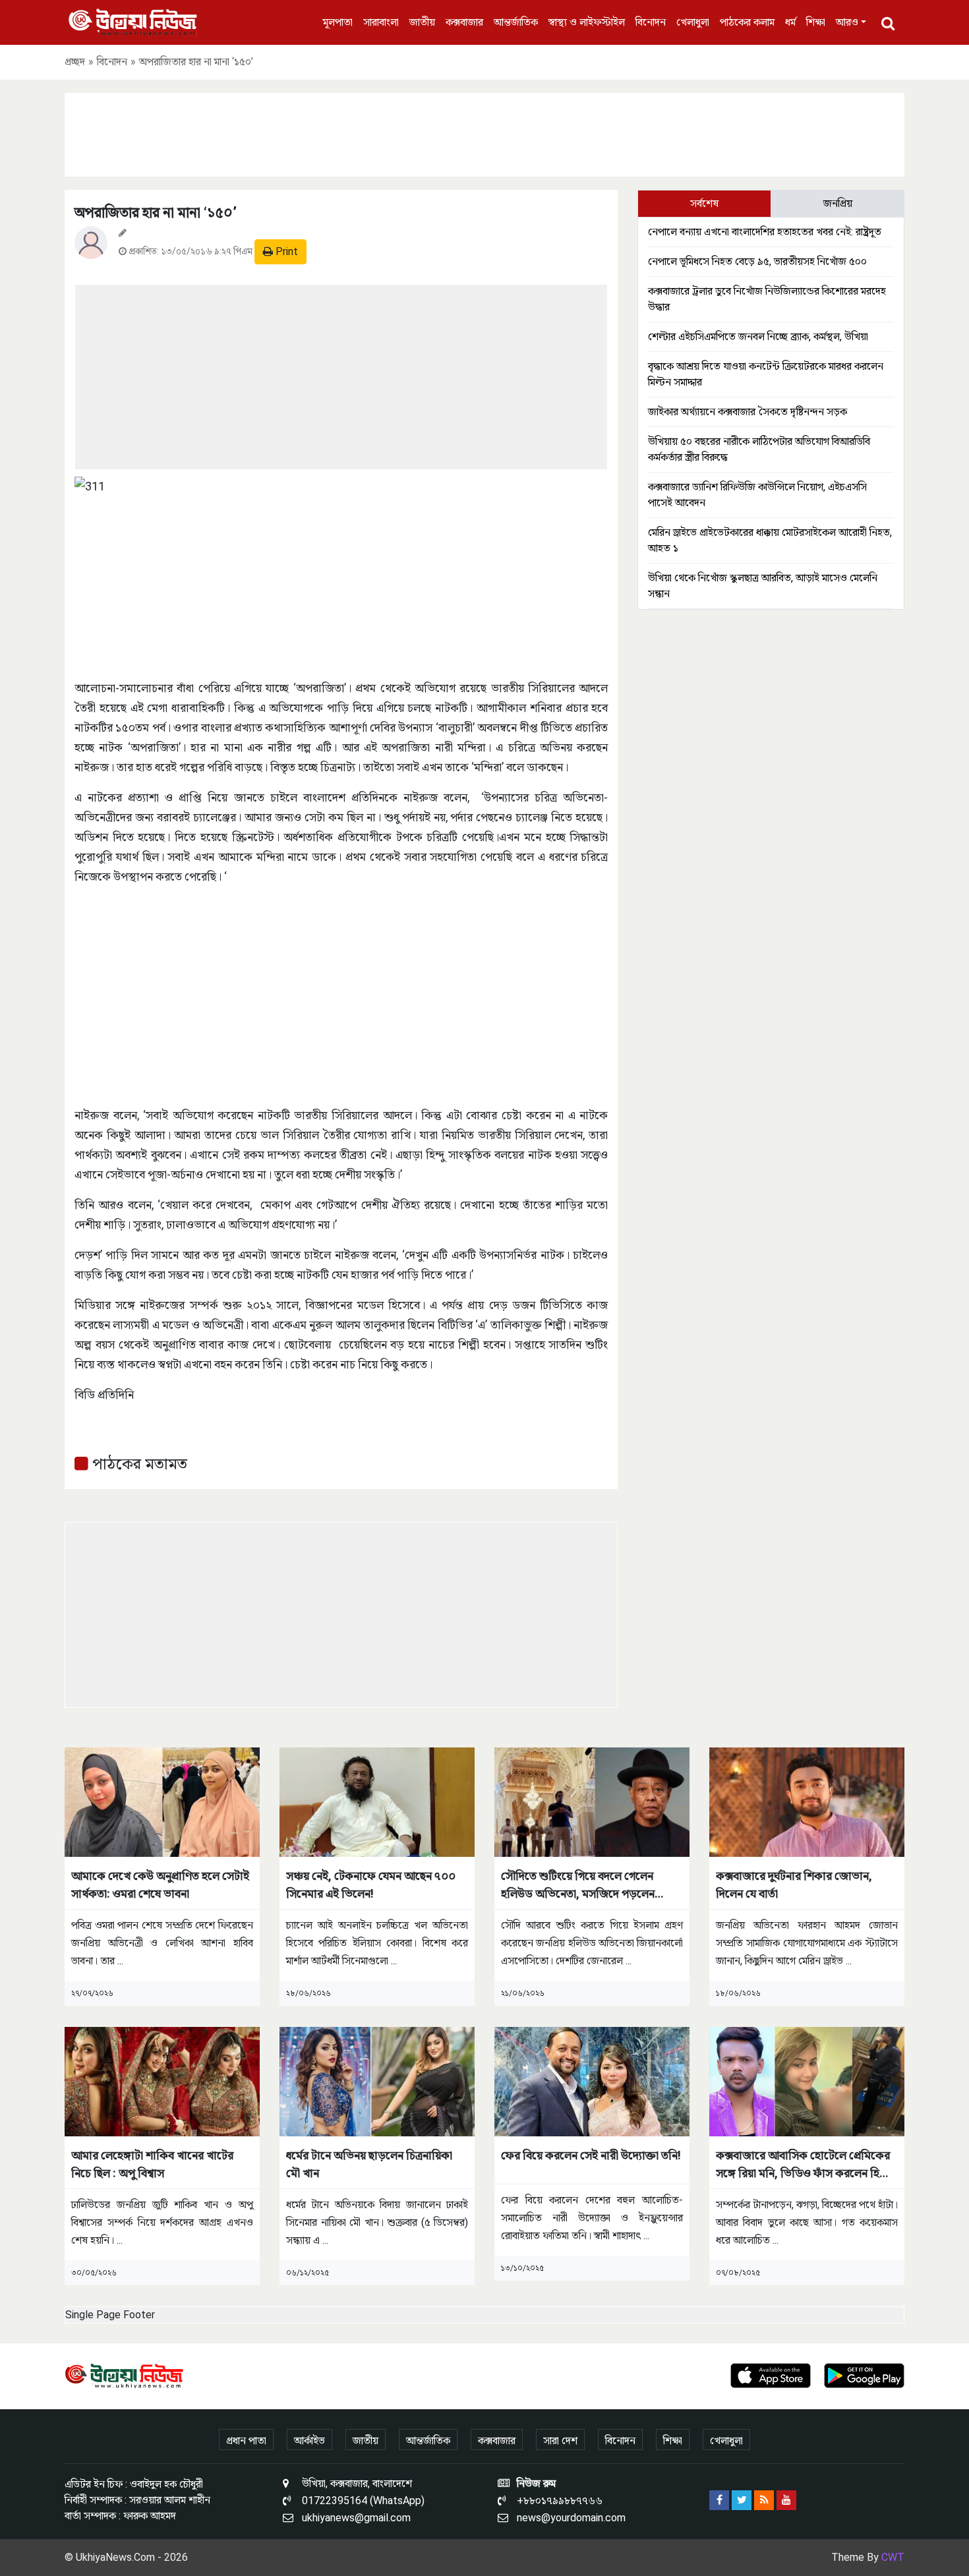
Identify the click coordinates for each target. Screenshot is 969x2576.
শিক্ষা (816, 22)
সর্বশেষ (704, 203)
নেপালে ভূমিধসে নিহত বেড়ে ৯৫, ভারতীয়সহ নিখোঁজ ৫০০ (757, 261)
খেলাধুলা (693, 22)
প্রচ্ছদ (75, 62)
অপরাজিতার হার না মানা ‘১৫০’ (156, 213)
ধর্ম (790, 22)
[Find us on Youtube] (786, 2500)
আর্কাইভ (309, 2441)
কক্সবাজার (464, 22)
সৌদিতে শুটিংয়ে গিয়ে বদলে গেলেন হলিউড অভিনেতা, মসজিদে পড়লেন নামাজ (578, 1886)
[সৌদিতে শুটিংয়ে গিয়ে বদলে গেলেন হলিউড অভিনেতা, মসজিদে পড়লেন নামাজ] (592, 1801)
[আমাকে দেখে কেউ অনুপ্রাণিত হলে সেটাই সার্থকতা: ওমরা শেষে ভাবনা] (162, 1801)
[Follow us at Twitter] (742, 2500)
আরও (847, 22)
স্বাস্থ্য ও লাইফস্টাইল (587, 22)
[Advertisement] (484, 132)
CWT (893, 2557)
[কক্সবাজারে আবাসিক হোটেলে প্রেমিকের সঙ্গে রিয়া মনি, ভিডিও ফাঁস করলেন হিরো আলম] (807, 2081)
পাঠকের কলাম (747, 22)
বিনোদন (651, 22)
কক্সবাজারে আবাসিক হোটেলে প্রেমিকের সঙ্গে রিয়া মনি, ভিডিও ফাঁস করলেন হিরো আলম (804, 2165)
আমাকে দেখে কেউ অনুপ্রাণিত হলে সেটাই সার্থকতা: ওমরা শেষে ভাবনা (160, 1885)
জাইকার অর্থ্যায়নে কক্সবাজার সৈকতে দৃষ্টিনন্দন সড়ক (748, 412)
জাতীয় (422, 22)
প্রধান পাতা (246, 2441)
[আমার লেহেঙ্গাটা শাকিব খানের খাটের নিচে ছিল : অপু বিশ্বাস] (162, 2081)
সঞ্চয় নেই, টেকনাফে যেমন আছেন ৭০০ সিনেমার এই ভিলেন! (371, 1885)
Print (285, 251)
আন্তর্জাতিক (516, 22)
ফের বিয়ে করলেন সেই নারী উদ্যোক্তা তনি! (591, 2155)
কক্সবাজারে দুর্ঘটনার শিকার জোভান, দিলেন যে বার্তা (794, 1885)
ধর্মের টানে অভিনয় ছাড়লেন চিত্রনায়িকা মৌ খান (369, 2164)
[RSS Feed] (764, 2500)
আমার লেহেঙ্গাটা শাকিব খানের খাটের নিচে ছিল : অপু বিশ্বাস (152, 2164)
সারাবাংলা (381, 22)
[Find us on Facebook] (719, 2500)
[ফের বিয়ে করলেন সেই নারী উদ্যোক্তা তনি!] (592, 2081)
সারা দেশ (560, 2441)
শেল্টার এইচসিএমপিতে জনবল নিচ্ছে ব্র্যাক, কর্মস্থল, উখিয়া (758, 337)
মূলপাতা (338, 22)
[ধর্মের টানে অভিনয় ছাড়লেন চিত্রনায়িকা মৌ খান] (377, 2081)
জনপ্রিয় (838, 203)
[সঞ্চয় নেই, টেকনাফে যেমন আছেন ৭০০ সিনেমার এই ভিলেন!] (377, 1801)
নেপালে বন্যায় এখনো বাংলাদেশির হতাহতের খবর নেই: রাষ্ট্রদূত (765, 232)
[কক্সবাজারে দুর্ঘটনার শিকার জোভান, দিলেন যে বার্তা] (807, 1801)
